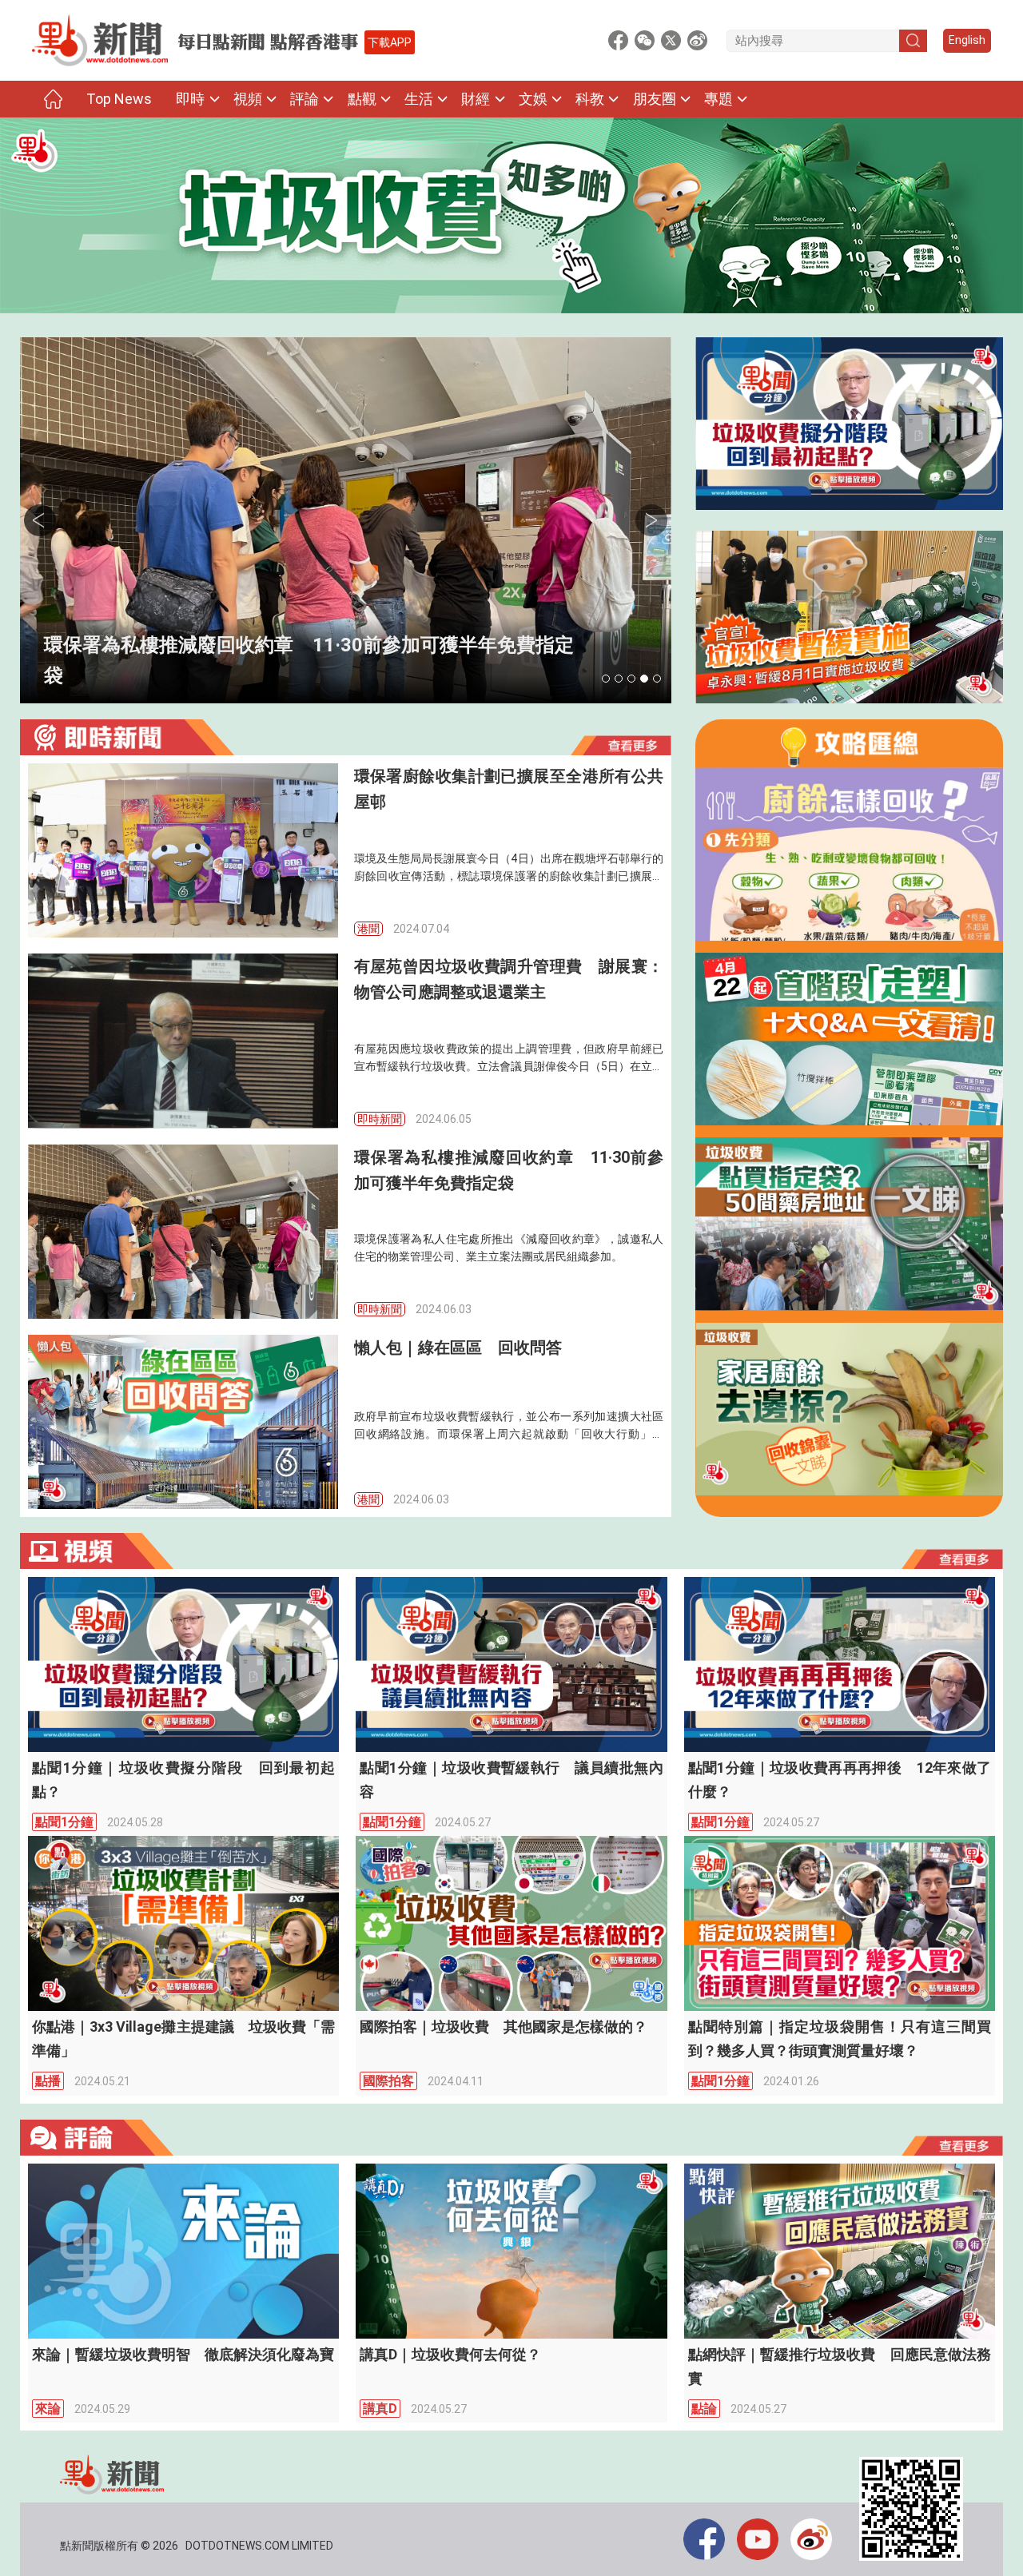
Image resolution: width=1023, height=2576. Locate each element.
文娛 (533, 99)
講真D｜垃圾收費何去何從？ (450, 2354)
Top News (119, 99)
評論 (305, 99)
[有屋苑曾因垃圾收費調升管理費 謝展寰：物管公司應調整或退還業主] (183, 1041)
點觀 (362, 99)
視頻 (248, 99)
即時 (190, 99)
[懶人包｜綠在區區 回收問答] (346, 520)
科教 (590, 99)
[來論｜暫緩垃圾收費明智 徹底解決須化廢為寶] (183, 2251)
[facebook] (710, 2539)
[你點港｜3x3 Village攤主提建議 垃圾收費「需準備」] (183, 1923)
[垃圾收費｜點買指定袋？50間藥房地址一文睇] (849, 1224)
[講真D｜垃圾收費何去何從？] (511, 2251)
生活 (419, 99)
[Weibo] (697, 40)
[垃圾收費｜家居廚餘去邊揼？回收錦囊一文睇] (849, 1409)
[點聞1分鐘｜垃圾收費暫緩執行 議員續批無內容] (511, 1664)
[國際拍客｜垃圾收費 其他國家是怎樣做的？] (511, 1923)
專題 (718, 99)
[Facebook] (618, 40)
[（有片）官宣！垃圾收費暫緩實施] (849, 617)
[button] (606, 679)
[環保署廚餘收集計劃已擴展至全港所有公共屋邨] (183, 850)
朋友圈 (655, 99)
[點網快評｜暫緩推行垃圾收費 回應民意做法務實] (840, 2251)
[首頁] (53, 99)
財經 (476, 99)
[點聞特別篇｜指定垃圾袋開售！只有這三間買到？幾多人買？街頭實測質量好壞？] (840, 1923)
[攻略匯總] (849, 747)
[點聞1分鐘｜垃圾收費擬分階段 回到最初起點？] (849, 424)
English (967, 40)
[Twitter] (671, 40)
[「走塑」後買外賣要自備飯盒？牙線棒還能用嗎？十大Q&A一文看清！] (849, 1039)
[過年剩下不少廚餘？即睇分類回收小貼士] (849, 854)
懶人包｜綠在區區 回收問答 (169, 675)
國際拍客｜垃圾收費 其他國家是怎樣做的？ (504, 2027)
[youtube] (764, 2539)
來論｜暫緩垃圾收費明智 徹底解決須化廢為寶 (183, 2354)
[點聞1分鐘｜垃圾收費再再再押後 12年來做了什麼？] (840, 1664)
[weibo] (817, 2539)
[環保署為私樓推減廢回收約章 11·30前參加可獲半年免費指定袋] (183, 1232)
